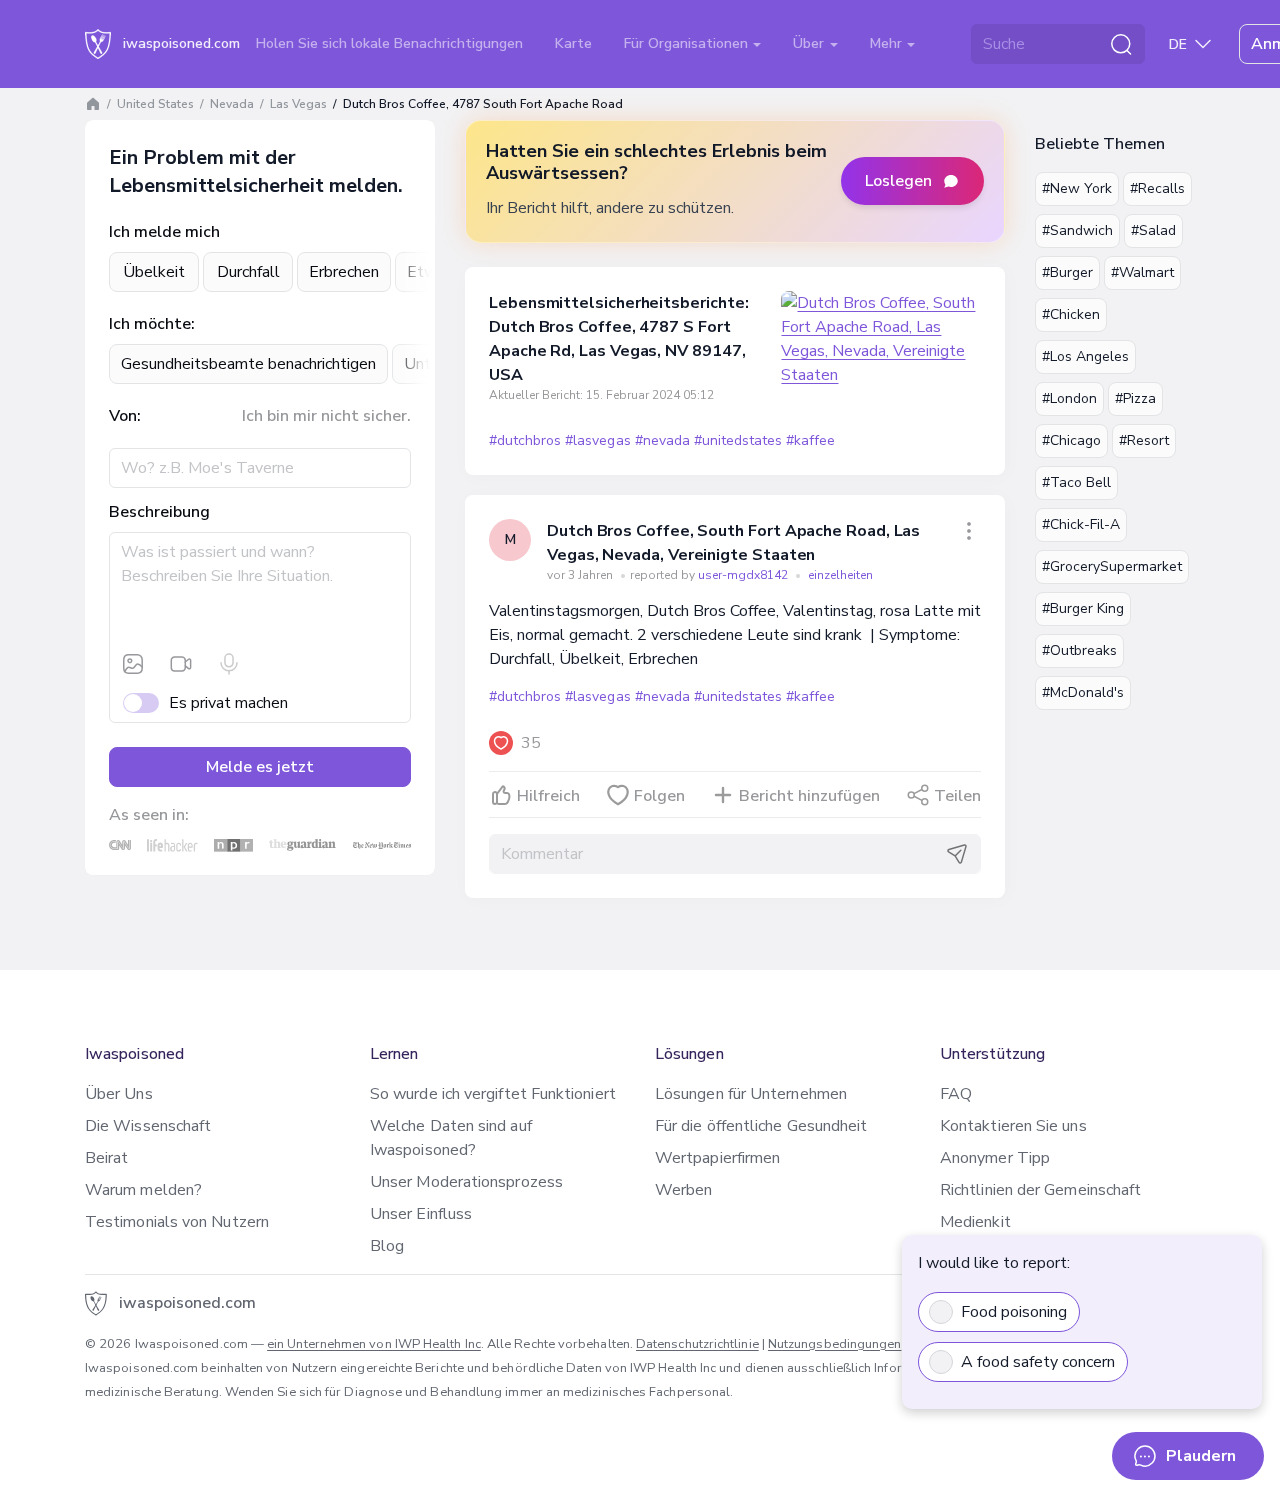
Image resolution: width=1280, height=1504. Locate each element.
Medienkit (975, 1222)
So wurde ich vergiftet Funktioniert (493, 1094)
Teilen (957, 796)
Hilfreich (548, 796)
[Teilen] (969, 531)
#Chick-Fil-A (1081, 524)
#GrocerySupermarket (1112, 566)
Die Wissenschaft (148, 1126)
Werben (683, 1190)
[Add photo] (133, 664)
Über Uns (119, 1094)
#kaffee (810, 440)
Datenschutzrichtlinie (697, 1344)
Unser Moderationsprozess (466, 1182)
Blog (387, 1246)
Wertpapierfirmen (717, 1158)
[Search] (1121, 44)
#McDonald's (1083, 692)
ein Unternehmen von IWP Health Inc (374, 1344)
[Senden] (957, 854)
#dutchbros (525, 440)
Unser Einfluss (421, 1214)
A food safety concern (1038, 1362)
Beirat (106, 1158)
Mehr (888, 43)
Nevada (232, 104)
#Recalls (1157, 188)
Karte (573, 43)
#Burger (1067, 272)
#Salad (1153, 230)
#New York (1077, 188)
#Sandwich (1077, 230)
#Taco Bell (1076, 482)
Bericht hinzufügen (809, 796)
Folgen (659, 796)
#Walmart (1142, 272)
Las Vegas (298, 104)
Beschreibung (159, 512)
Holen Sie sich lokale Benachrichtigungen (389, 43)
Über (810, 43)
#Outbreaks (1079, 650)
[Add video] (181, 664)
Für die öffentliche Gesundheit (761, 1126)
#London (1069, 398)
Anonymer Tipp (995, 1158)
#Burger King (1083, 608)
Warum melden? (143, 1190)
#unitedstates (738, 440)
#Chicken (1071, 314)
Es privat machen (228, 703)
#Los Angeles (1085, 356)
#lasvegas (597, 440)
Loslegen (898, 181)
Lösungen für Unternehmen (751, 1094)
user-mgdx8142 (744, 575)
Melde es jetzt (260, 767)
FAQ (956, 1094)
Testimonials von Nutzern (177, 1222)
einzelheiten (840, 575)
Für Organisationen (688, 43)
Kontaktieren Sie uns (1013, 1126)
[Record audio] (229, 664)
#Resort (1144, 440)
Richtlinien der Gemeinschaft (1040, 1190)
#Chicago (1071, 440)
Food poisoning (1014, 1312)
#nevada (662, 440)
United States (155, 104)
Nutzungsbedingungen (835, 1344)
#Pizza (1135, 398)
